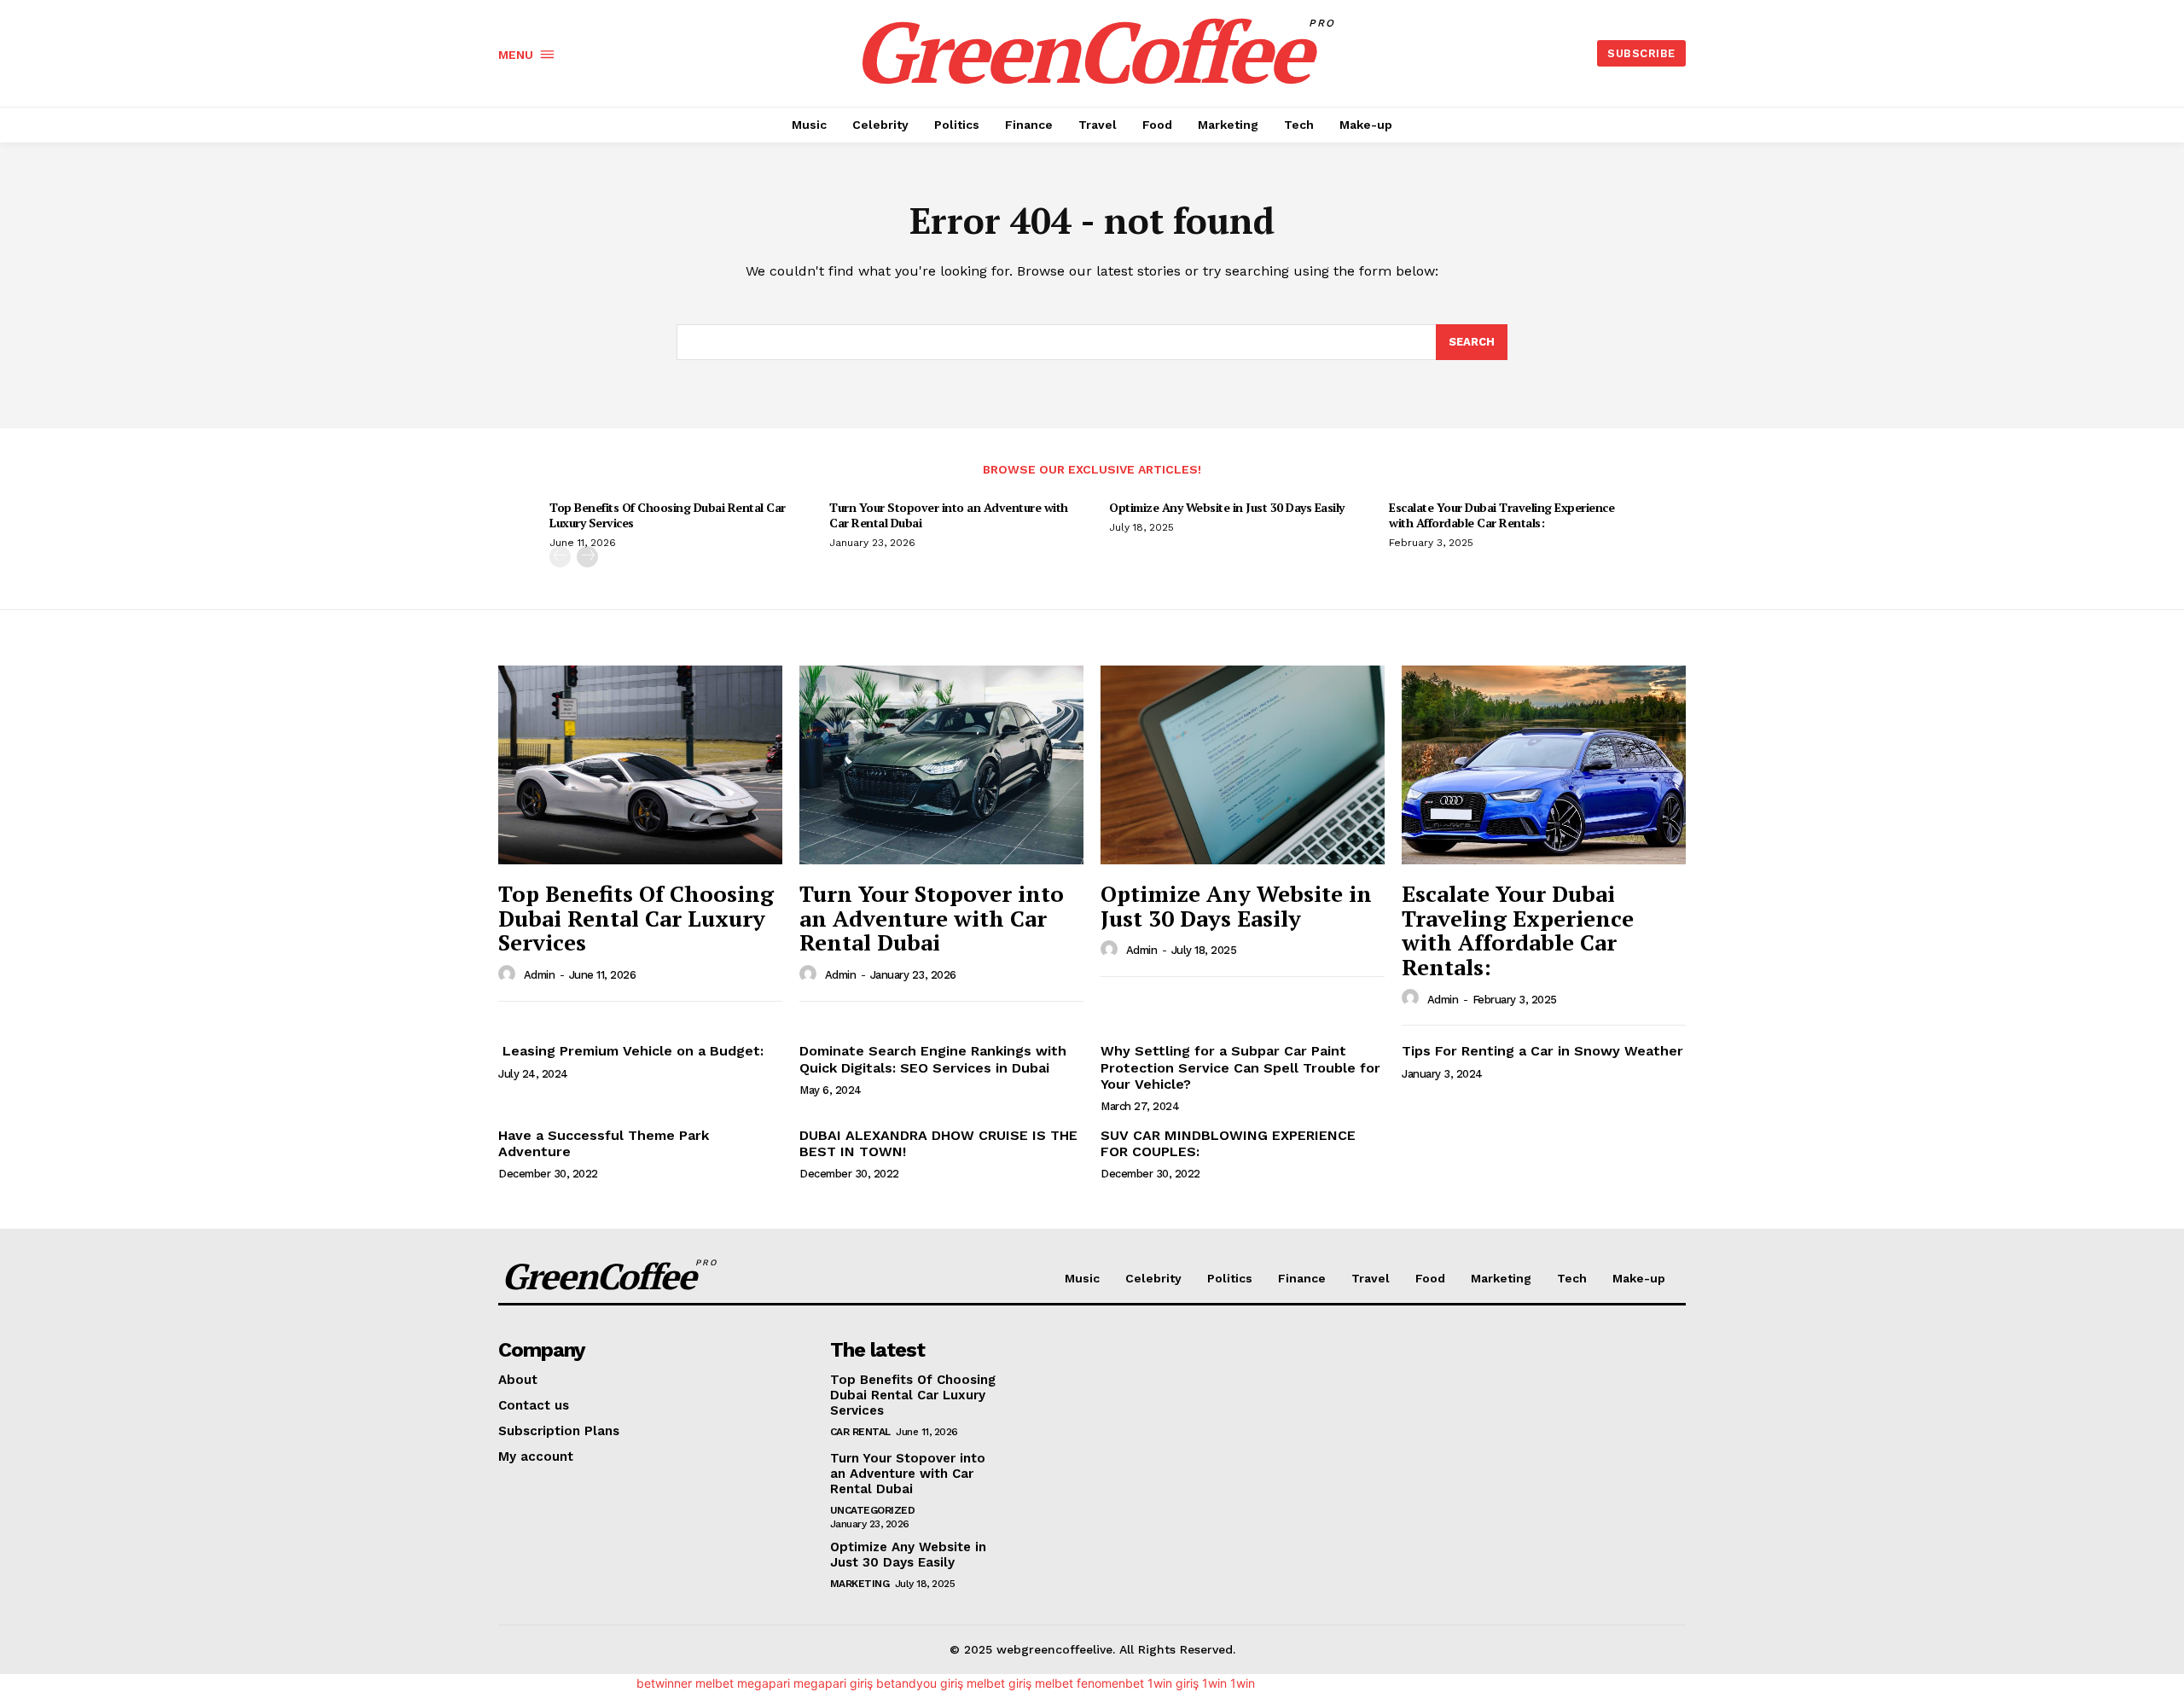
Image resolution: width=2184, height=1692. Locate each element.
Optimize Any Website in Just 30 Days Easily (1227, 507)
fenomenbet (1110, 1683)
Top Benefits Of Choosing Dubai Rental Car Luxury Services (668, 515)
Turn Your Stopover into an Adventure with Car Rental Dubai (949, 515)
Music (1082, 1278)
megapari (764, 1683)
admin (540, 975)
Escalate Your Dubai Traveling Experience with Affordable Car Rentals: (1501, 515)
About (518, 1380)
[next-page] (587, 557)
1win (1214, 1683)
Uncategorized (873, 1510)
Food (1430, 1278)
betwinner (664, 1683)
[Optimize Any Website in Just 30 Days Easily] (1243, 765)
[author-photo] (509, 974)
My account (536, 1457)
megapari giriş (833, 1683)
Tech (1572, 1278)
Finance (1302, 1278)
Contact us (534, 1405)
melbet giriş (999, 1683)
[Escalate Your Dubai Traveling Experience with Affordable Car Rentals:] (1544, 765)
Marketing (1501, 1278)
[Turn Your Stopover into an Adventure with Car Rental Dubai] (941, 765)
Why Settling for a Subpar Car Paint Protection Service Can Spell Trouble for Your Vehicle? (1240, 1067)
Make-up (1639, 1278)
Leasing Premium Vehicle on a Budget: (631, 1051)
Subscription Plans (559, 1431)
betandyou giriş (920, 1683)
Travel (1371, 1278)
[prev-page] (560, 557)
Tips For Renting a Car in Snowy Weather (1542, 1051)
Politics (1230, 1278)
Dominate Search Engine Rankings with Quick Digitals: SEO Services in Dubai (933, 1059)
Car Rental (860, 1432)
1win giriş (1173, 1683)
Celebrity (1153, 1278)
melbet (714, 1683)
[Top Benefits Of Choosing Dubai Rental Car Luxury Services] (640, 765)
